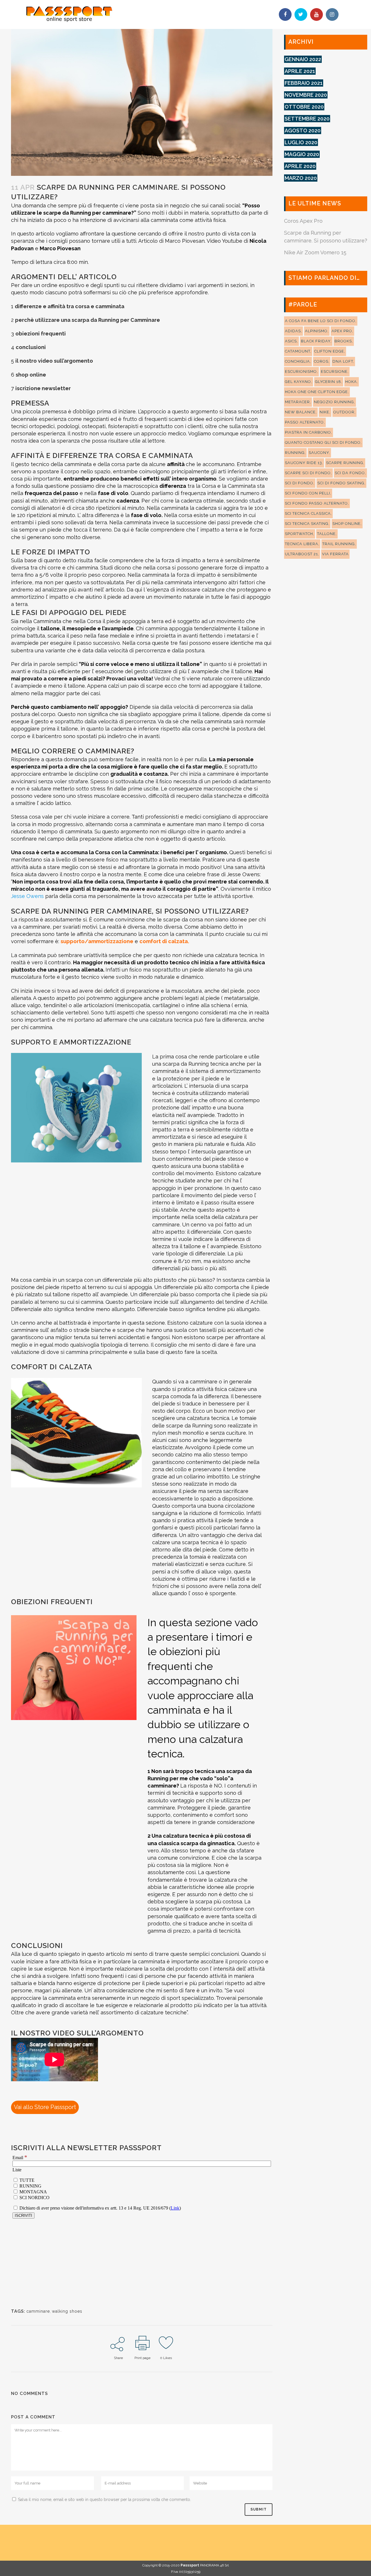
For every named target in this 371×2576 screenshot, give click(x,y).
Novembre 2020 (306, 95)
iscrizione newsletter (43, 388)
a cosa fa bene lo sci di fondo (320, 321)
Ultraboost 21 (301, 554)
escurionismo (301, 371)
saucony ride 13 (303, 463)
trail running (339, 544)
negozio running (334, 402)
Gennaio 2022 (303, 59)
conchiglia (297, 361)
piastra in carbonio (308, 432)
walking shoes (67, 2311)
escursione (334, 371)
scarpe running (345, 463)
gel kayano (298, 382)
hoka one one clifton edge (316, 392)
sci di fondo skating (341, 483)
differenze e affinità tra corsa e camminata (70, 306)
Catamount (298, 351)
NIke (324, 412)
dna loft (343, 361)
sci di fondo (299, 483)
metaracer (297, 402)
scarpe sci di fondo (308, 473)
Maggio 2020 (302, 154)
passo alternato (304, 422)
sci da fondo (350, 473)
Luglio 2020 (301, 142)
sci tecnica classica (308, 513)
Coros (321, 361)
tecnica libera (302, 544)
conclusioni (31, 347)
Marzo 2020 (301, 178)
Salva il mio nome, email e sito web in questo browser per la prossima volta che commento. (104, 2500)
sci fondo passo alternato (316, 503)
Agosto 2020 (303, 130)
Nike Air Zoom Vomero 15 (315, 252)
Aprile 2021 (300, 71)
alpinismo (316, 331)
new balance (300, 412)
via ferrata (335, 554)
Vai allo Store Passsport (45, 2107)
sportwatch (299, 534)
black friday (316, 341)
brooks (343, 341)
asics (291, 341)
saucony (319, 453)
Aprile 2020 (300, 166)
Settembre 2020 (307, 119)
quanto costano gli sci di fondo (323, 442)
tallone (326, 534)
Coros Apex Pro (303, 221)
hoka (351, 382)
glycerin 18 (328, 382)
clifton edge (329, 351)
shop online (31, 375)
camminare (38, 2311)
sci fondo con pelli (308, 493)
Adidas (293, 331)
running (295, 453)
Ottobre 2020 (304, 107)
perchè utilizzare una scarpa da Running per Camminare (88, 320)
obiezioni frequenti (41, 334)
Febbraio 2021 (304, 83)
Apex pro (342, 331)
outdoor (344, 412)
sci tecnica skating (307, 524)
